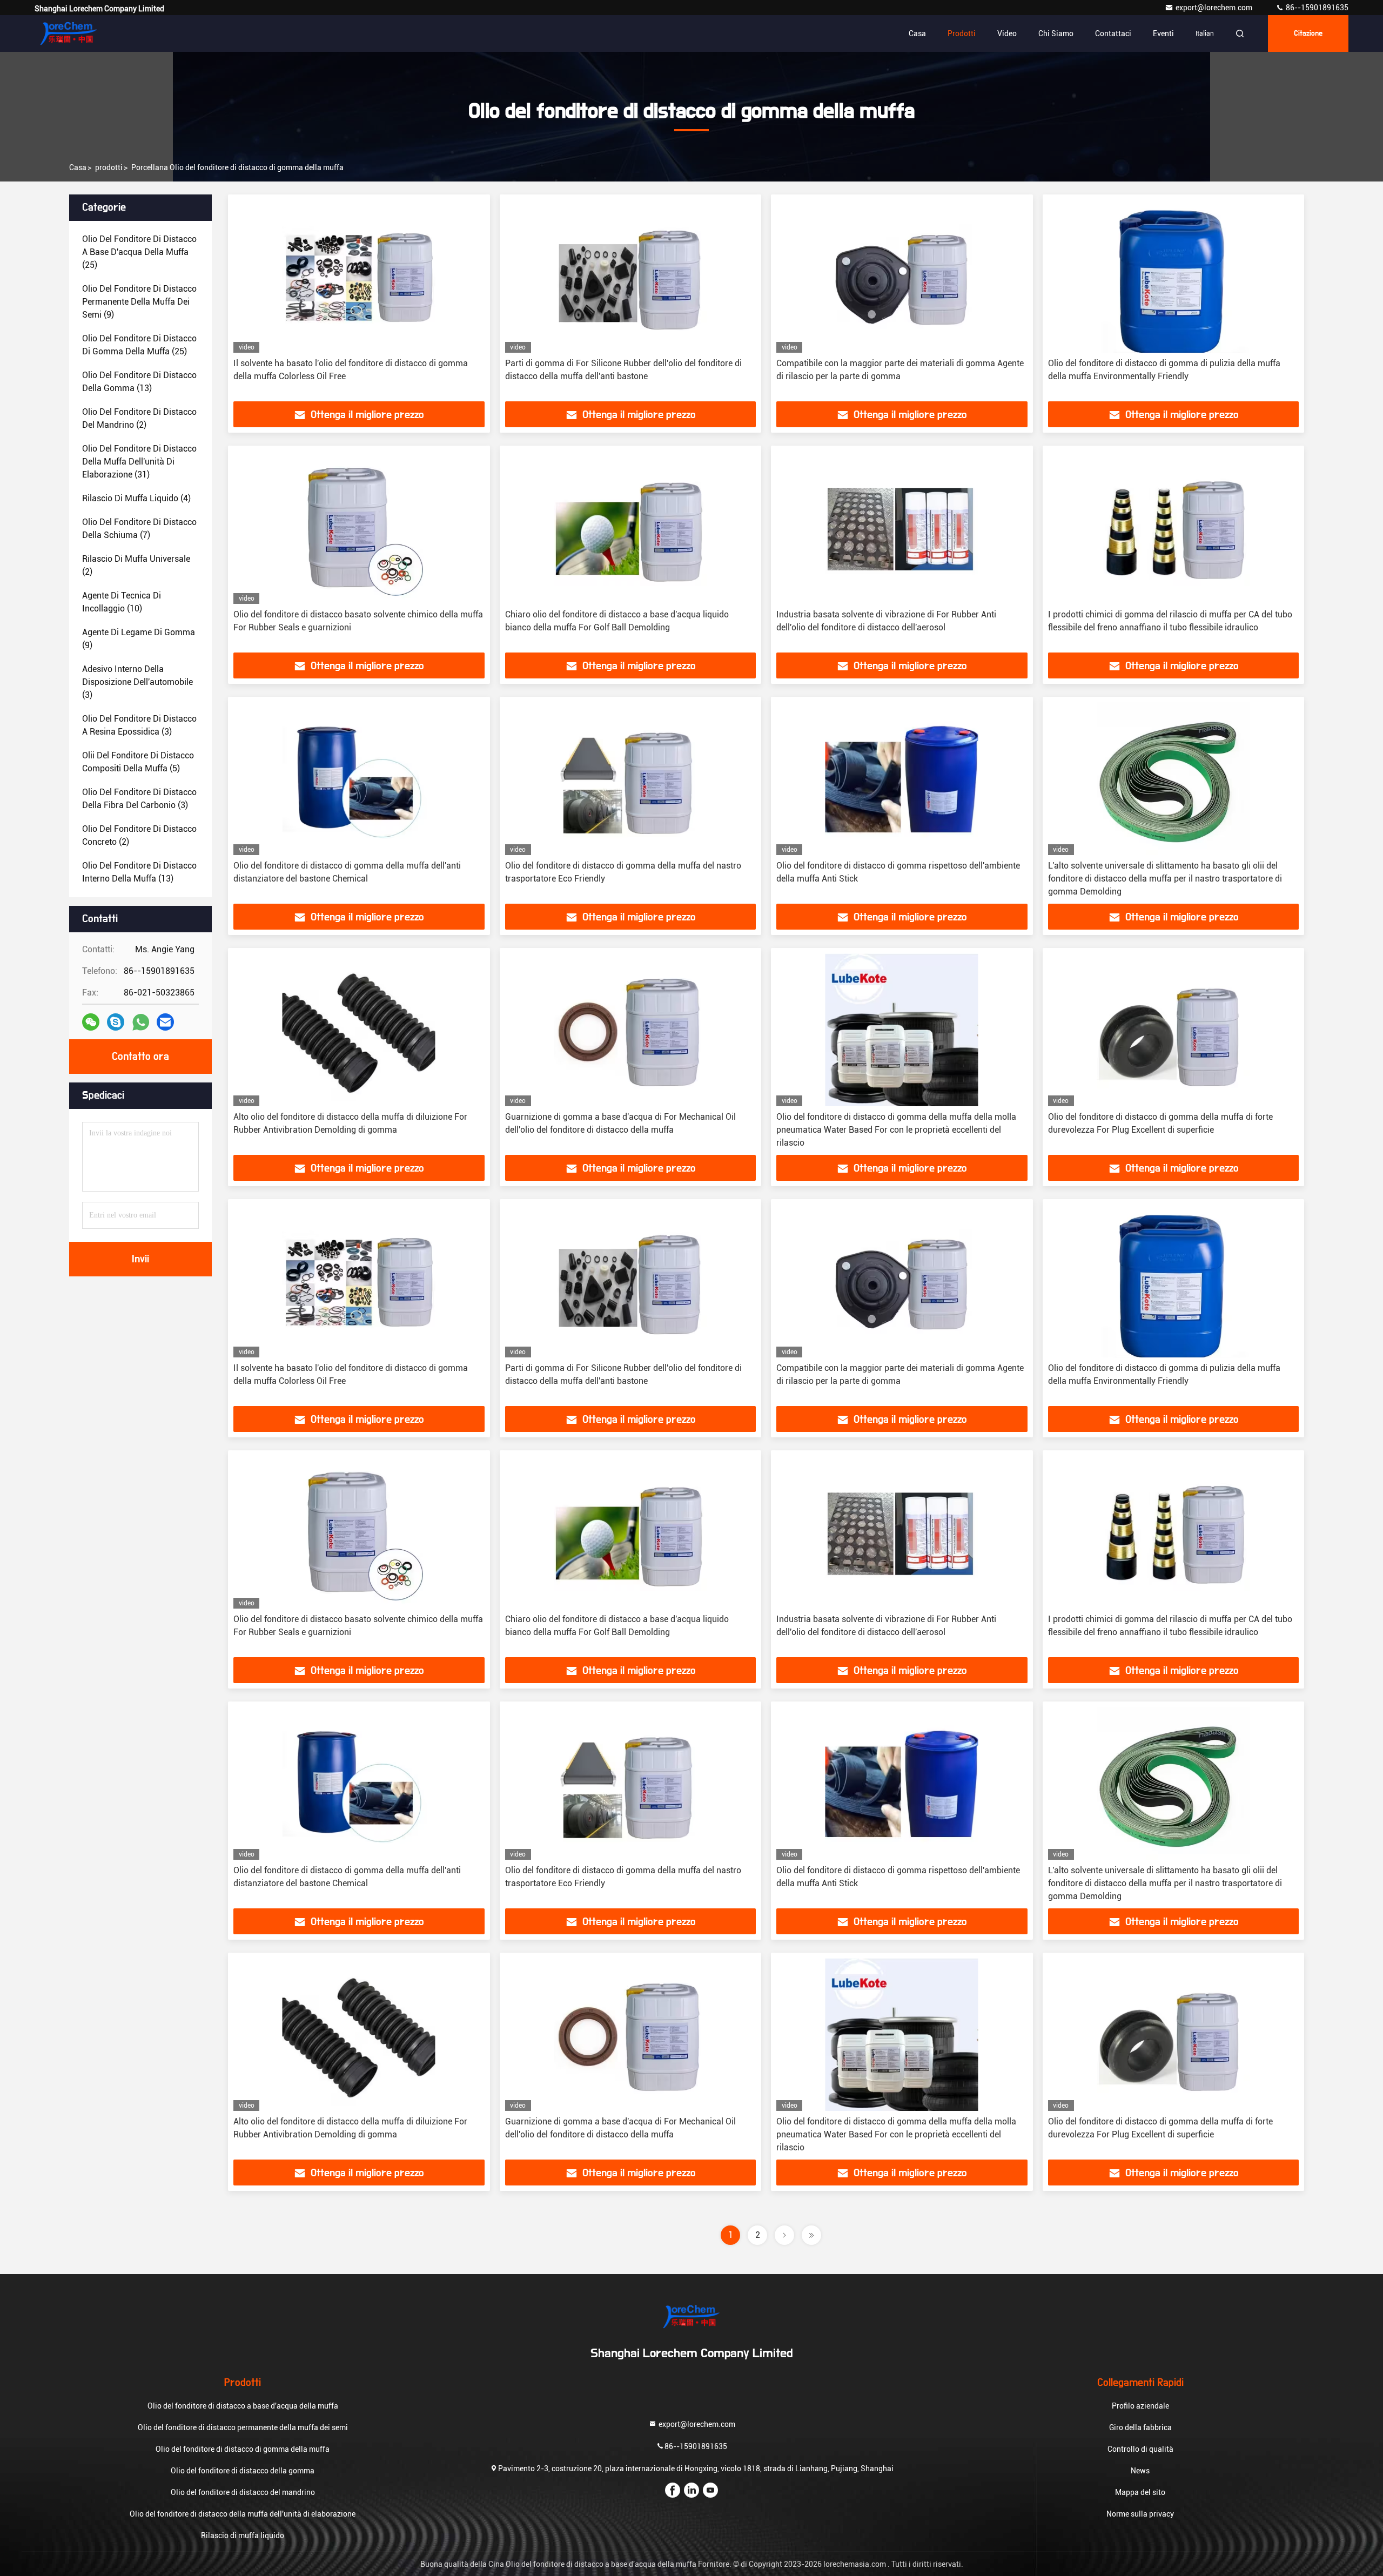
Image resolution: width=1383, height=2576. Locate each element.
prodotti (109, 167)
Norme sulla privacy (1140, 2514)
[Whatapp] (141, 1022)
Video (1007, 33)
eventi (1163, 33)
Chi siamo (1056, 33)
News (1140, 2471)
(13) (139, 382)
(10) (122, 602)
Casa (917, 33)
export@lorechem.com (1215, 8)
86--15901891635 (1316, 8)
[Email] (165, 1022)
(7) (139, 529)
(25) (139, 252)
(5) (138, 762)
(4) (136, 498)
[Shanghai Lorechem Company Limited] (69, 33)
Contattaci (1113, 33)
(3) (137, 682)
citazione (1308, 33)
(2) (139, 418)
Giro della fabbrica (1140, 2427)
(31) (139, 462)
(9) (139, 302)
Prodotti (962, 33)
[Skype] (116, 1022)
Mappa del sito (1140, 2492)
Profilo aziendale (1140, 2406)
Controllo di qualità (1140, 2449)
